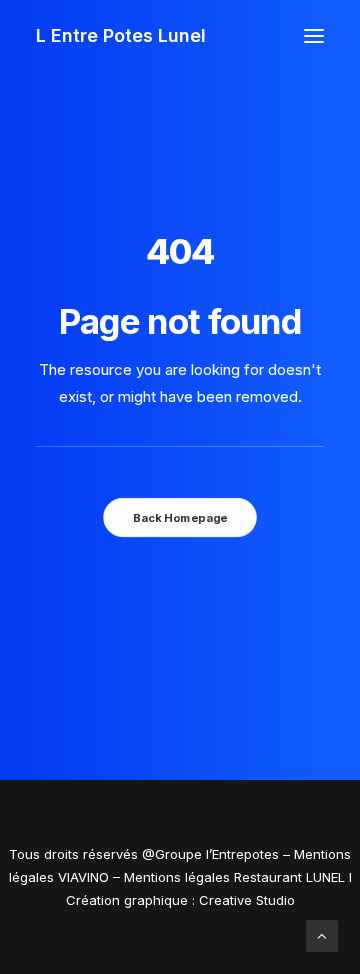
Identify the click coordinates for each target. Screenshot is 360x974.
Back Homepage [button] (180, 517)
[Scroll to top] (322, 934)
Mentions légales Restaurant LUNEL (234, 877)
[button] (314, 36)
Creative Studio (247, 900)
